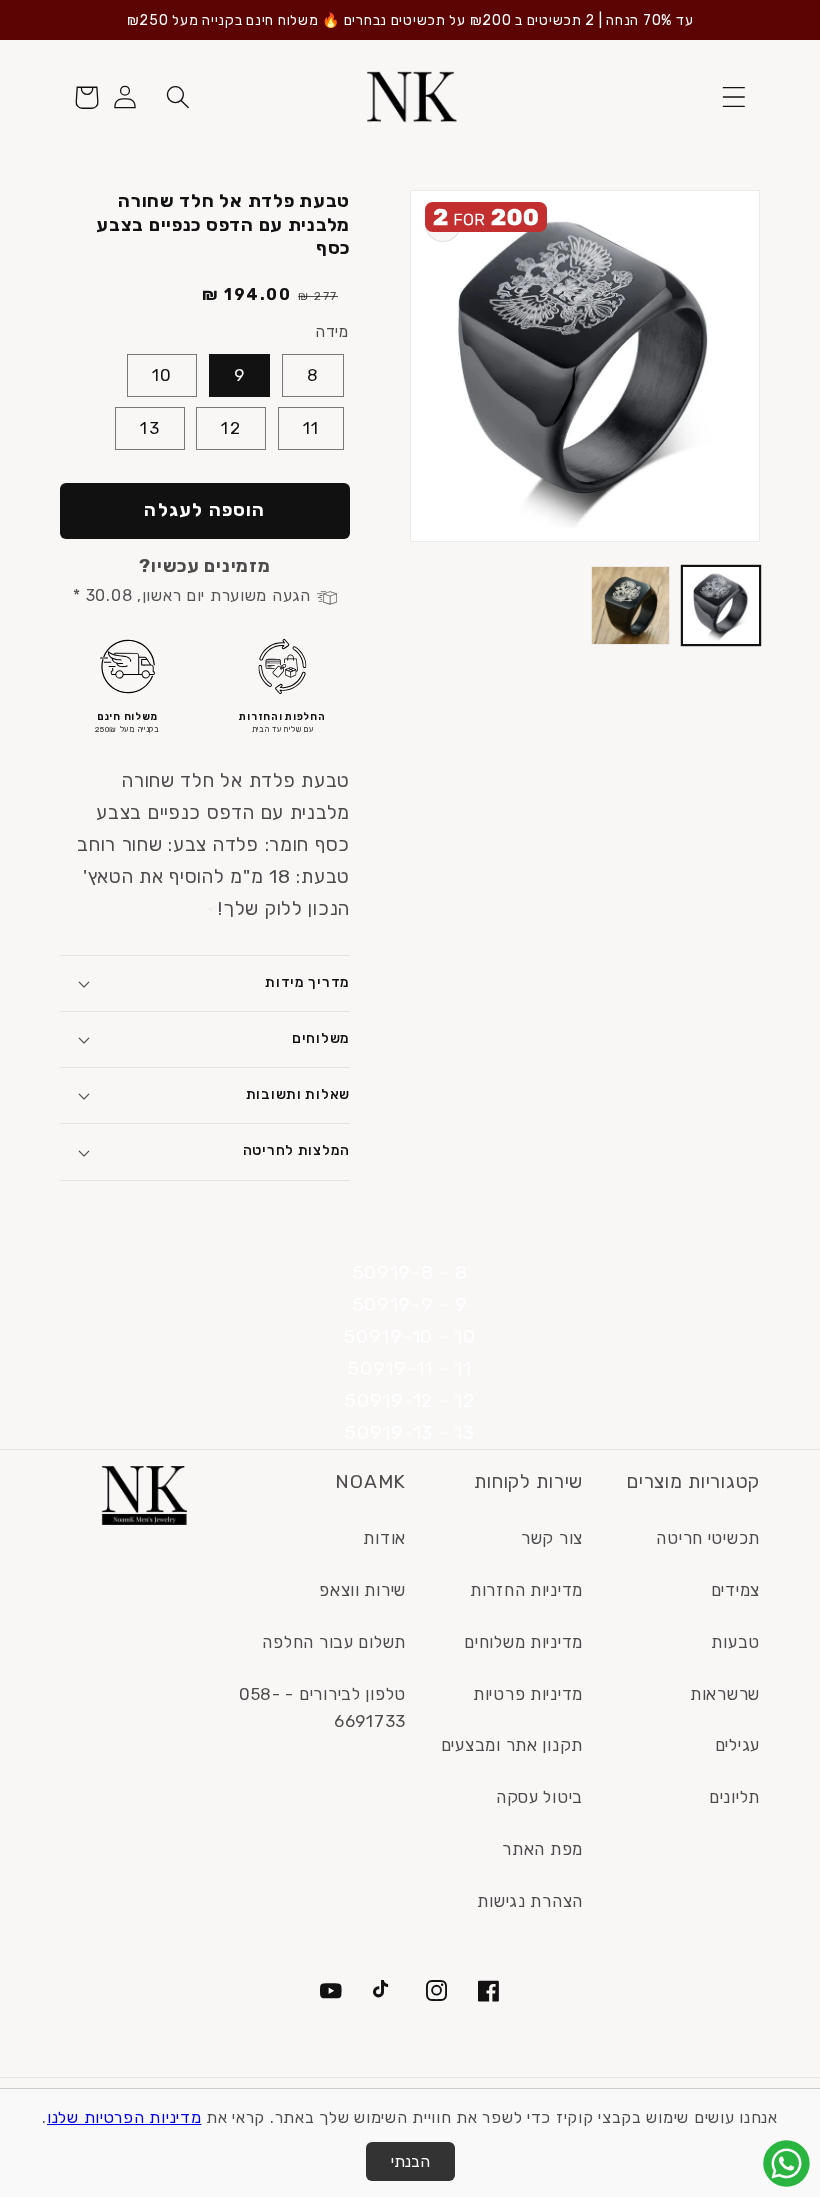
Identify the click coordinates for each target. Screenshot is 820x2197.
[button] (733, 97)
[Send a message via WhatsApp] (786, 2163)
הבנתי (410, 2161)
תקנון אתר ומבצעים (512, 1745)
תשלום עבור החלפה (334, 1642)
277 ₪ (318, 296)
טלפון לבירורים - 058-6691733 (322, 1708)
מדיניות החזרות (526, 1590)
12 (230, 428)
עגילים (737, 1745)
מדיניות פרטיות (528, 1694)
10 (162, 375)
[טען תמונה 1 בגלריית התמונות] (721, 605)
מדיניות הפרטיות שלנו (124, 2117)
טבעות (735, 1642)
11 (311, 428)
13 (149, 428)
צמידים (735, 1590)
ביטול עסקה (539, 1797)
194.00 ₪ (247, 294)
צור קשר (552, 1538)
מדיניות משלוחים (523, 1642)
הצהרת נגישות (530, 1901)
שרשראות (725, 1694)
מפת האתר (542, 1849)
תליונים (734, 1797)
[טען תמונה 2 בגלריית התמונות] (630, 605)
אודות (384, 1538)
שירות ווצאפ (362, 1590)
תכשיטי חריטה (708, 1538)
